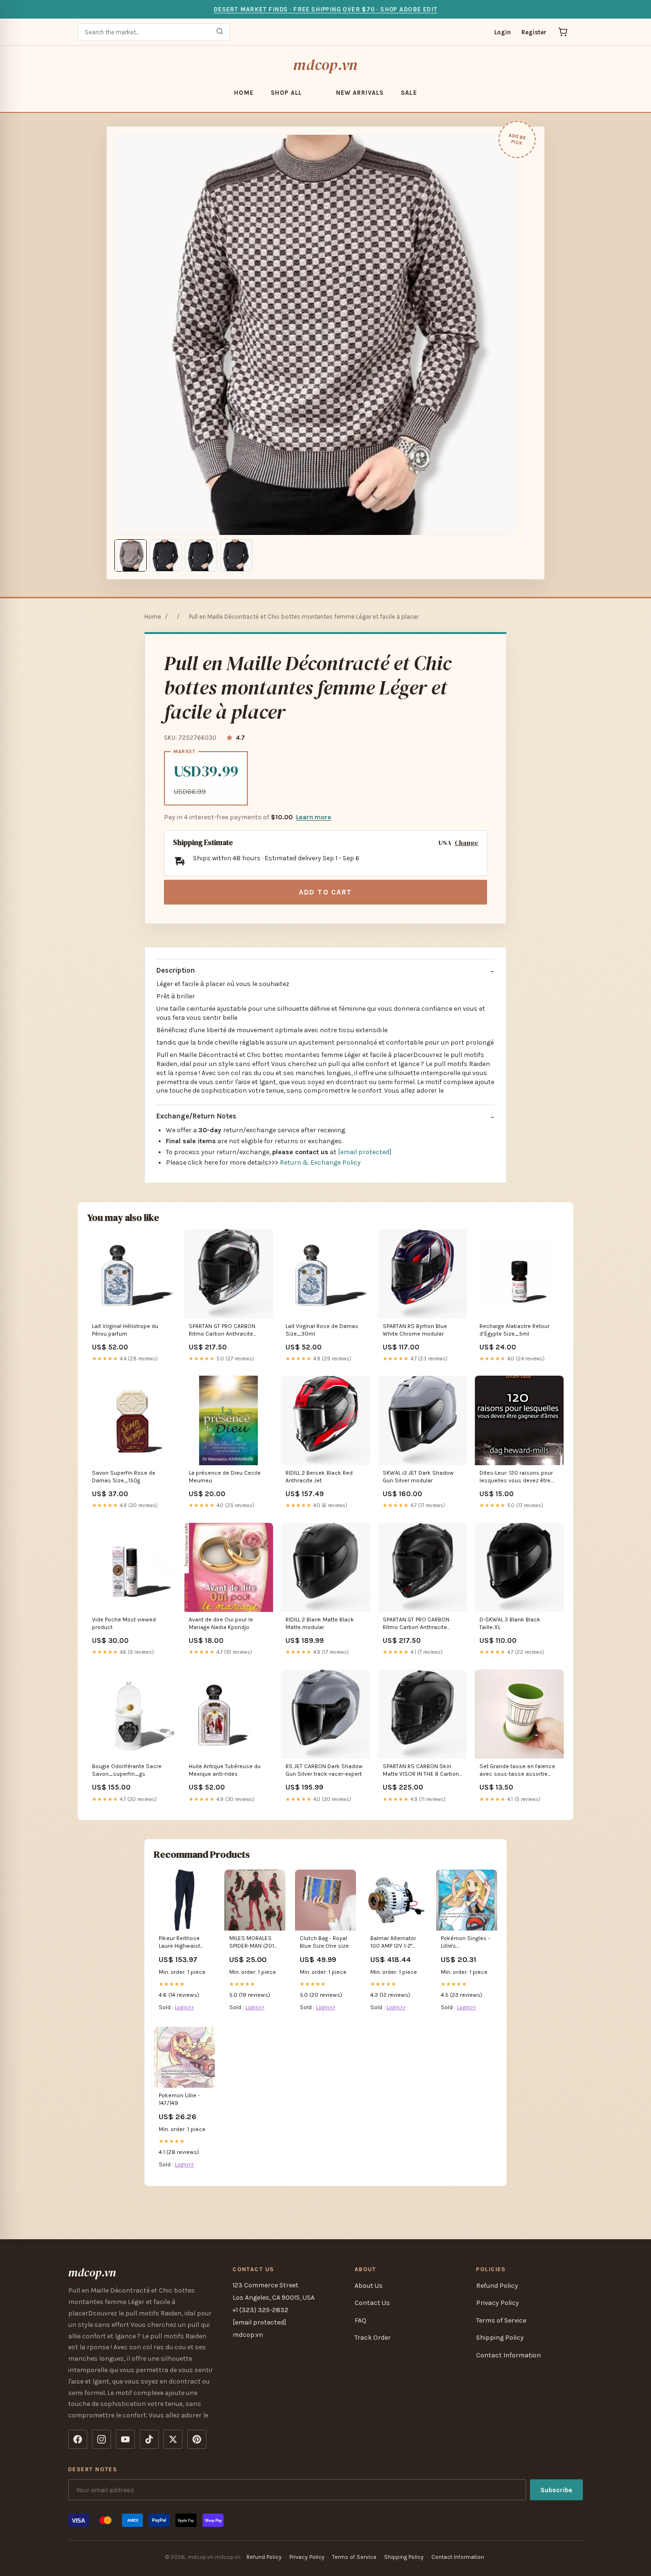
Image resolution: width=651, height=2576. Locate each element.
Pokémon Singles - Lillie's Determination (465, 1943)
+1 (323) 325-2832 (260, 2310)
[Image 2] (166, 555)
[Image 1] (131, 555)
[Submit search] (220, 32)
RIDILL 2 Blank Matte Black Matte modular (320, 1623)
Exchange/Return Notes (196, 1116)
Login (503, 32)
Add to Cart (325, 892)
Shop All (286, 93)
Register (534, 32)
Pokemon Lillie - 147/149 (179, 2099)
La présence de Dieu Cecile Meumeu (225, 1477)
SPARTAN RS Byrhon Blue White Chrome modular (415, 1330)
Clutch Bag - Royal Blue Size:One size (324, 1942)
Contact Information (509, 2355)
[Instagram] (102, 2439)
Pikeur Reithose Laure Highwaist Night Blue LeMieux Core (183, 1943)
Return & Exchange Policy (320, 1162)
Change (466, 843)
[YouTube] (125, 2439)
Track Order (373, 2338)
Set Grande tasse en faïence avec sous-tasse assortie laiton (517, 1771)
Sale (409, 93)
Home (244, 93)
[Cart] (563, 32)
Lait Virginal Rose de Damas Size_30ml (322, 1330)
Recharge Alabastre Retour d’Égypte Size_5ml (514, 1330)
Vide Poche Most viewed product (124, 1623)
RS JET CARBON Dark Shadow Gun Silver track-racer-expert (324, 1770)
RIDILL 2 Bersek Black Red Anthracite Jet (319, 1477)
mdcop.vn (325, 65)
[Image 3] (201, 555)
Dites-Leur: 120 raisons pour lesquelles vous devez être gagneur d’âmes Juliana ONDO (516, 1477)
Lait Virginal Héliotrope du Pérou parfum (125, 1330)
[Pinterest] (197, 2439)
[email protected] (365, 1152)
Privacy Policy (498, 2303)
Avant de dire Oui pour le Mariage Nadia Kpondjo (221, 1623)
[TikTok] (149, 2439)
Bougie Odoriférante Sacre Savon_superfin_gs (127, 1770)
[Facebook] (78, 2439)
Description (176, 970)
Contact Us (372, 2303)
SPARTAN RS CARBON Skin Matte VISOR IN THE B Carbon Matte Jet (421, 1771)
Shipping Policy (500, 2338)
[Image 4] (236, 555)
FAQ (361, 2320)
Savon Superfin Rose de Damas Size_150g (124, 1477)
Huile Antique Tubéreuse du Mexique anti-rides (225, 1770)
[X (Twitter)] (173, 2439)
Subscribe (556, 2490)
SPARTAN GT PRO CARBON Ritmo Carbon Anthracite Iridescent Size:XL (222, 1331)
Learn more (314, 817)
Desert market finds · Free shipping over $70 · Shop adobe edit (325, 9)
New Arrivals (360, 93)
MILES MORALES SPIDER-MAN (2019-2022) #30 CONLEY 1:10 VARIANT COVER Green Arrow (255, 1943)
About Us (369, 2286)
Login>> (184, 2007)
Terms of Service (501, 2320)
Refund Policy (497, 2286)
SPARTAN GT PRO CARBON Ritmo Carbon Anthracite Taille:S (416, 1624)
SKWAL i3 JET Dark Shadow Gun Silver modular (418, 1477)
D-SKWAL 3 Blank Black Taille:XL (510, 1623)
